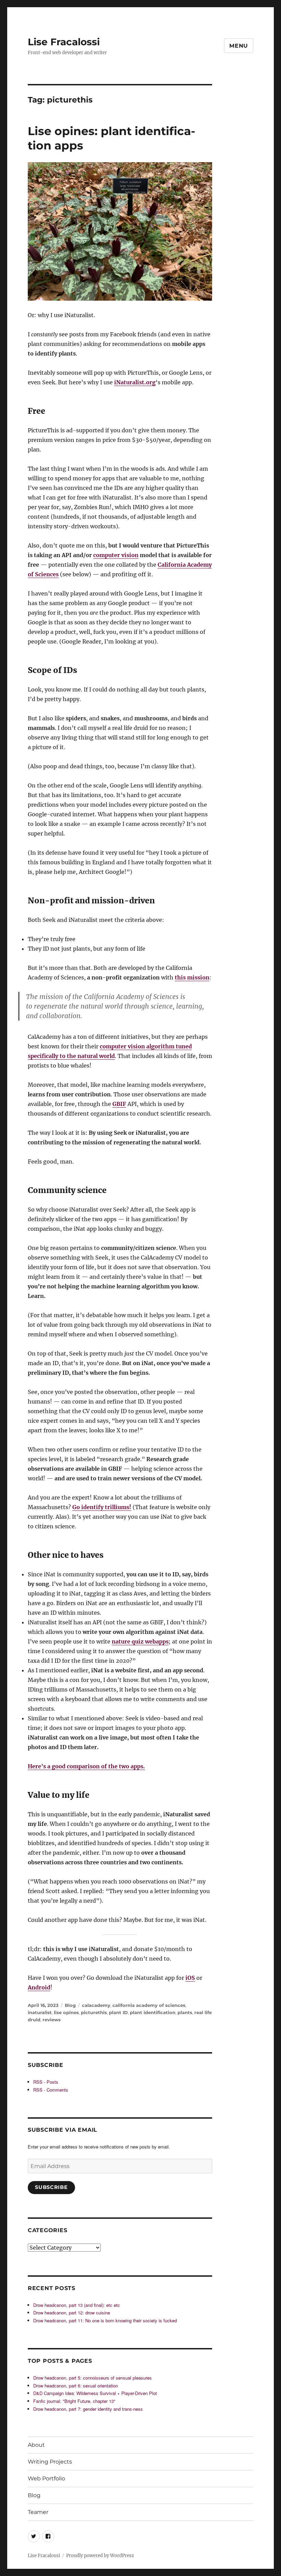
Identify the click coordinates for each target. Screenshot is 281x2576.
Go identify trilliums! (102, 1507)
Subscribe (51, 2187)
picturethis (94, 2012)
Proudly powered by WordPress (100, 2556)
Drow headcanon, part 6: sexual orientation (76, 2386)
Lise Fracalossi (64, 42)
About (36, 2445)
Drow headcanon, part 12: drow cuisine (72, 2313)
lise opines (66, 2012)
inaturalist (40, 2012)
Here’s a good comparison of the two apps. (86, 1766)
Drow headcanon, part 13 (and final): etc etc (77, 2305)
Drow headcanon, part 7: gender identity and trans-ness (88, 2409)
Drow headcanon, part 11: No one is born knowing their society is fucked (105, 2320)
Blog (70, 2005)
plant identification (153, 2012)
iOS (190, 1978)
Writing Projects (50, 2462)
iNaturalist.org (135, 382)
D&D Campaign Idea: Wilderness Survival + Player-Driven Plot (95, 2393)
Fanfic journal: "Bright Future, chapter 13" (74, 2401)
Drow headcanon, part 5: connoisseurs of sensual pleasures (93, 2378)
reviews (52, 2020)
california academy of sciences (149, 2005)
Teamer (38, 2512)
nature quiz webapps (140, 1641)
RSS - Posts (46, 2082)
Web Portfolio (46, 2478)
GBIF (119, 1104)
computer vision (116, 555)
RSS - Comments (51, 2090)
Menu (239, 46)
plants (185, 2012)
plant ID (118, 2012)
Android (39, 1987)
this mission (192, 977)
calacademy (96, 2005)
